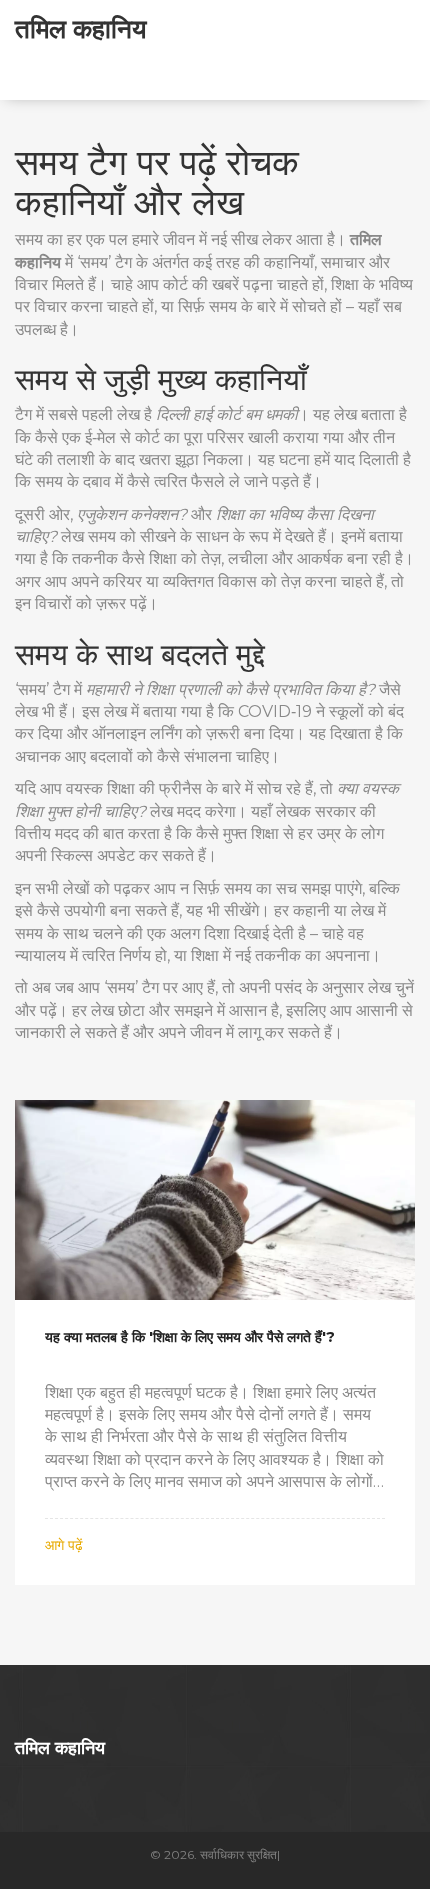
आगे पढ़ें (64, 1545)
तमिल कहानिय (80, 27)
